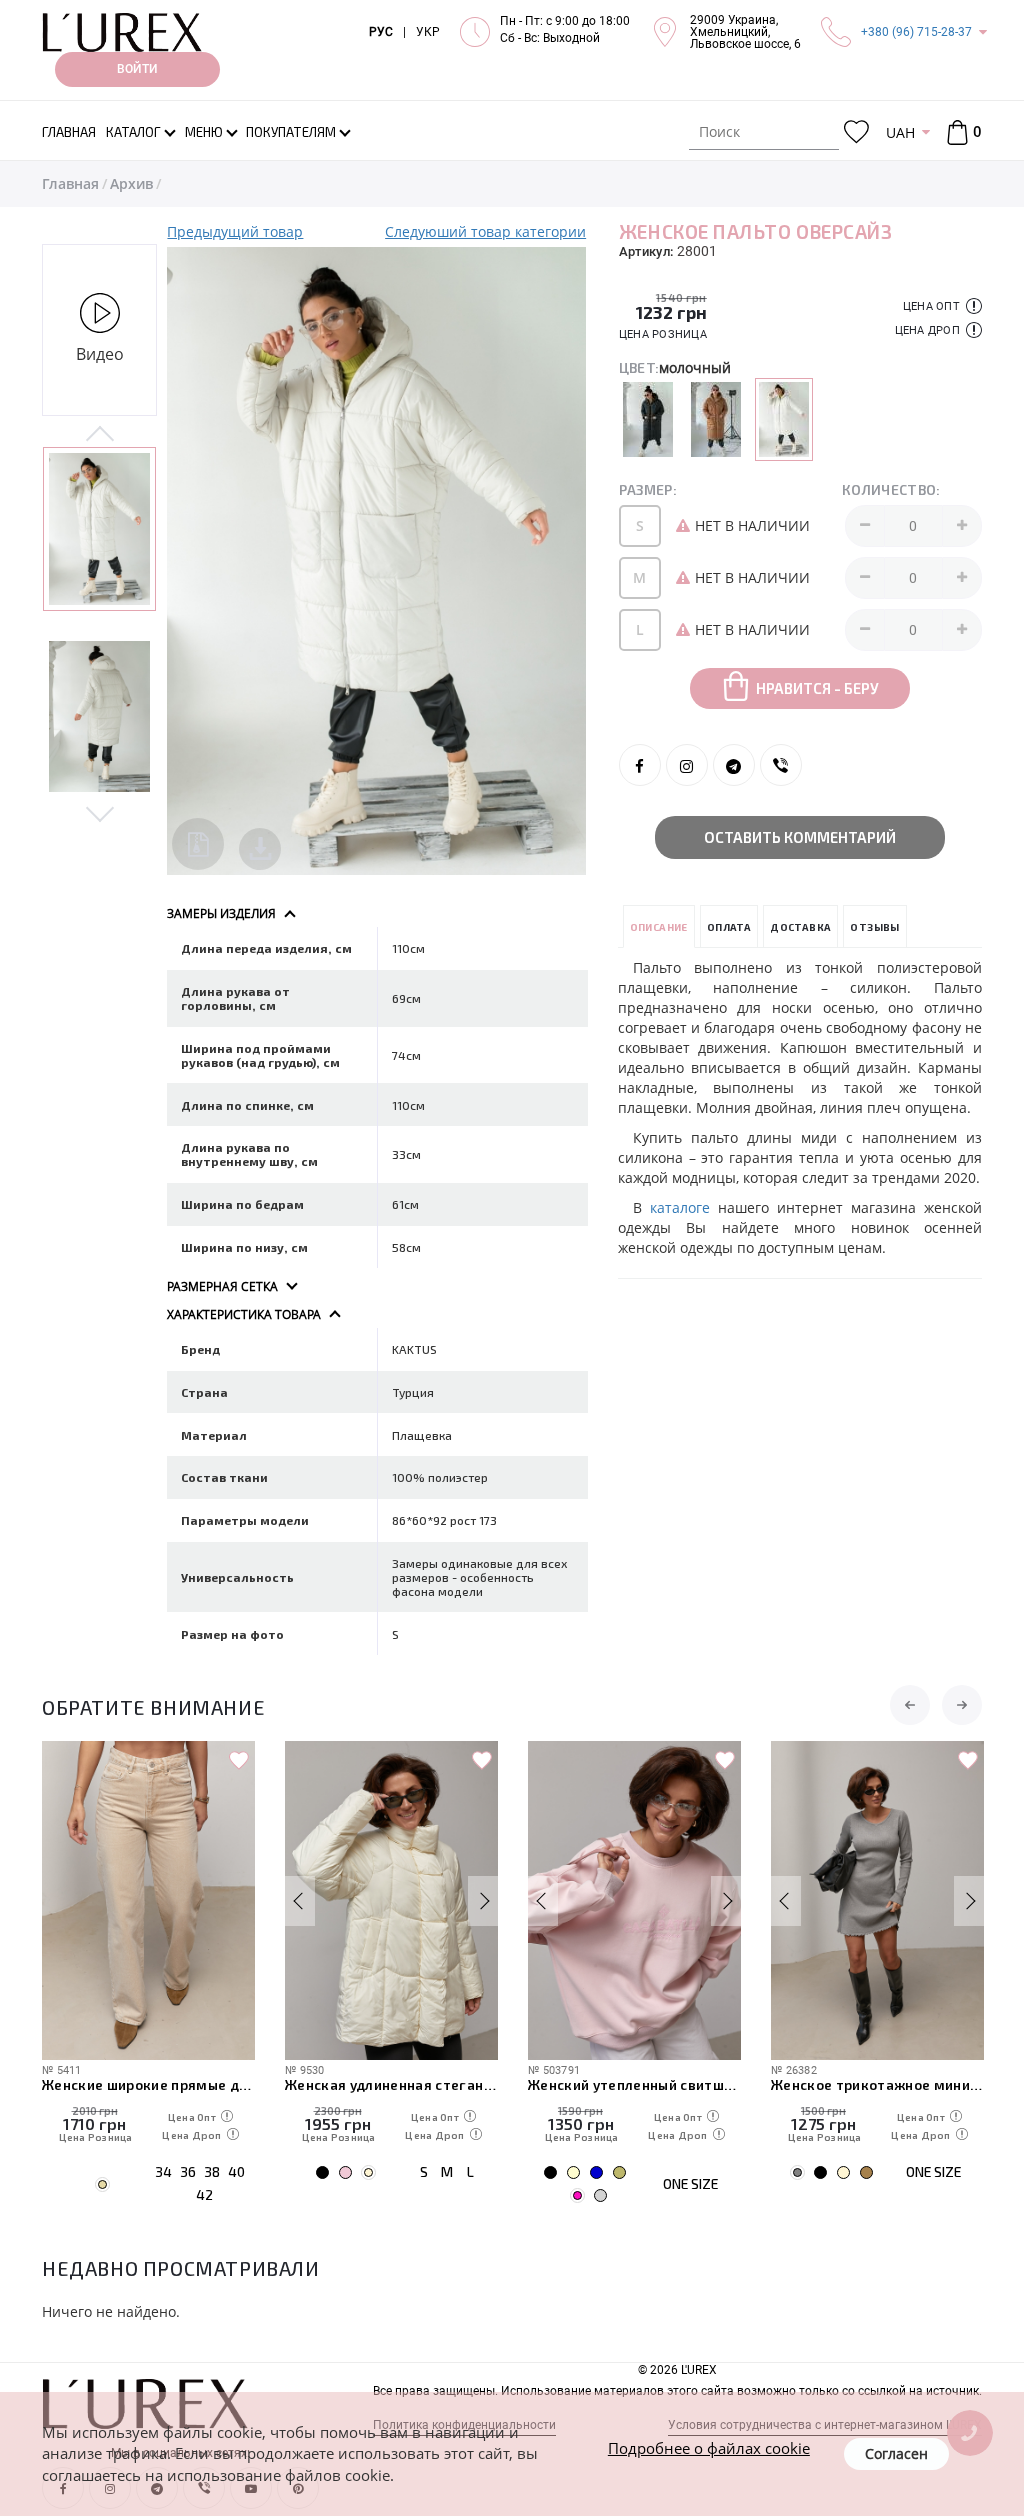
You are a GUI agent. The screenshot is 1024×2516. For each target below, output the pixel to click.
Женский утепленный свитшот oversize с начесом (634, 2084)
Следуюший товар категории (485, 231)
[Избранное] (856, 132)
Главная (70, 183)
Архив (131, 183)
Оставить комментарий (800, 837)
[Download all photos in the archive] (198, 844)
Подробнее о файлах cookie (709, 2448)
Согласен (896, 2453)
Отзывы (874, 927)
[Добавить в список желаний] (239, 1761)
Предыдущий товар (235, 231)
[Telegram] (734, 765)
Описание (659, 927)
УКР (428, 32)
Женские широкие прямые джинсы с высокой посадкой (148, 2084)
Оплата (729, 927)
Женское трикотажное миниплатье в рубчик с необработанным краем (877, 2084)
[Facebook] (640, 765)
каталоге (684, 1207)
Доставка (800, 927)
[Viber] (781, 765)
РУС (381, 32)
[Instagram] (687, 765)
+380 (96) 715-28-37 (916, 32)
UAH (900, 132)
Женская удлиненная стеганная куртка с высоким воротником (391, 2084)
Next (99, 813)
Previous (99, 435)
